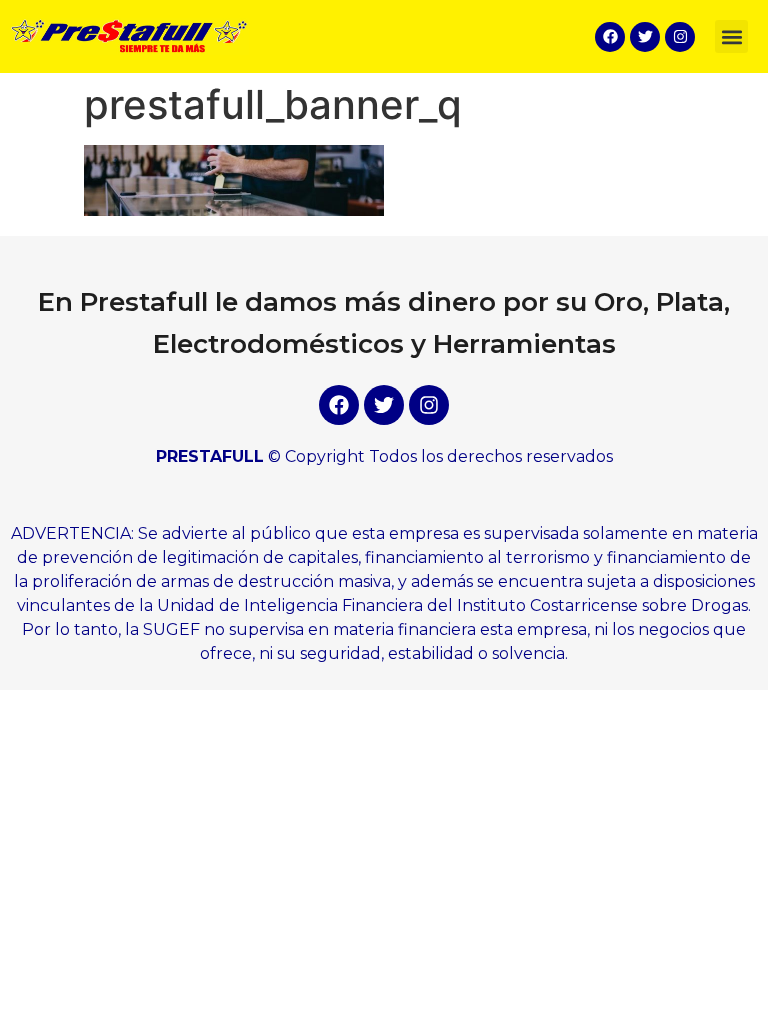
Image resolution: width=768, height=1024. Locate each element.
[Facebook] (610, 37)
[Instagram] (680, 37)
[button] (731, 36)
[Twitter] (645, 37)
